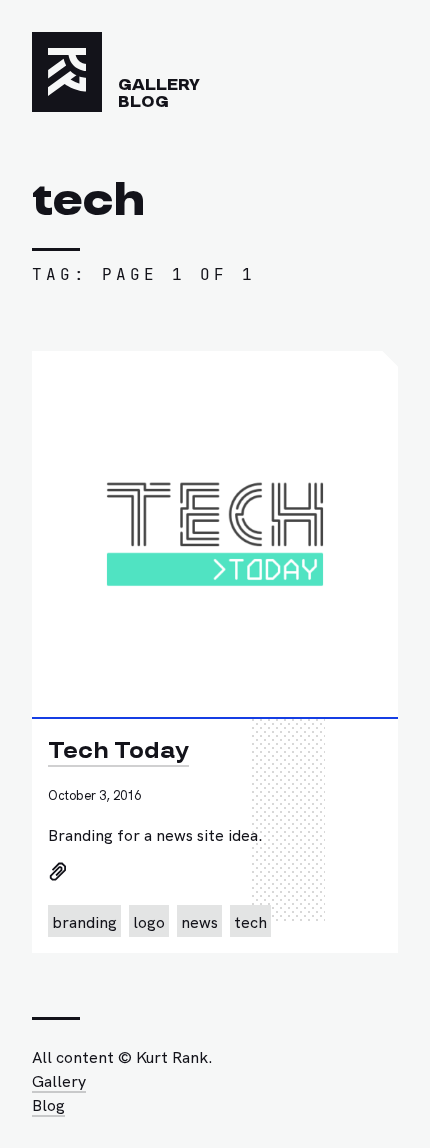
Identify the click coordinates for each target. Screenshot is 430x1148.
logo (149, 921)
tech (250, 921)
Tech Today (118, 750)
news (199, 921)
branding (84, 921)
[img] (57, 871)
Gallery (159, 85)
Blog (143, 102)
